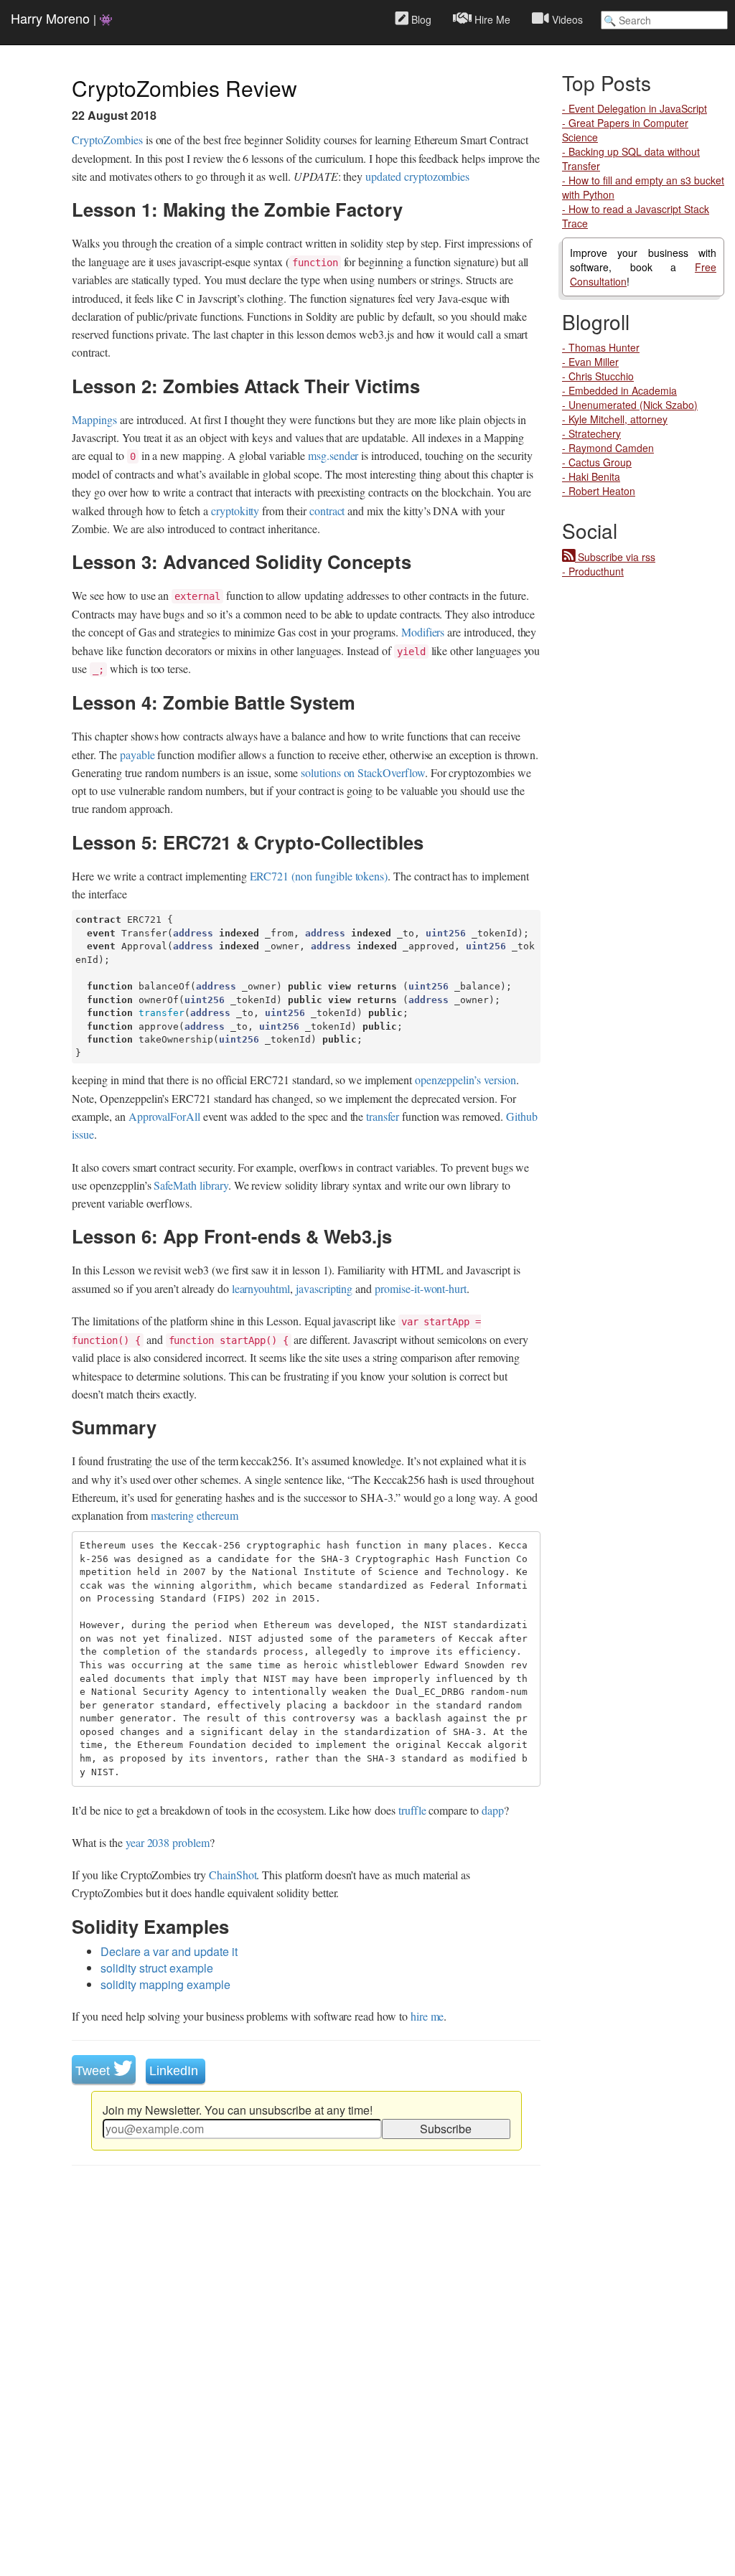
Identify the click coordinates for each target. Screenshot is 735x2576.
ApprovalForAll (164, 1116)
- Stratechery (591, 433)
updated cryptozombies (417, 176)
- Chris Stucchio (598, 376)
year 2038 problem (168, 1842)
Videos (566, 19)
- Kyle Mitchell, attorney (615, 419)
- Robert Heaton (599, 491)
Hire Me (491, 19)
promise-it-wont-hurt (421, 1288)
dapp (493, 1810)
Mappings (94, 419)
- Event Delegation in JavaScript (635, 108)
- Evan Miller (590, 362)
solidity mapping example (165, 1984)
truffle (412, 1810)
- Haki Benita (591, 476)
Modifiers (423, 632)
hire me (427, 2016)
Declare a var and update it (169, 1951)
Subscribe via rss (615, 557)
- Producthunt (593, 571)
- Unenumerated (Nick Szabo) (630, 405)
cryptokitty (235, 511)
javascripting (324, 1288)
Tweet (94, 2071)
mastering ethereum (195, 1515)
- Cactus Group (597, 462)
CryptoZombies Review (184, 88)
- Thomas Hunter (601, 347)
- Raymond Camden (608, 448)
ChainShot (233, 1875)
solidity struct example (157, 1968)
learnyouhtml (261, 1288)
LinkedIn (175, 2071)
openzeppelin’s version (465, 1080)
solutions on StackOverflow (363, 772)
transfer (383, 1116)
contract (327, 511)
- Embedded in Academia (619, 390)
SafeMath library (191, 1185)
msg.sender (333, 455)
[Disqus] (306, 2376)
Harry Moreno (62, 18)
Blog (420, 19)
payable (137, 755)
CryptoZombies (107, 140)
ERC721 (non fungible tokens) (319, 876)
